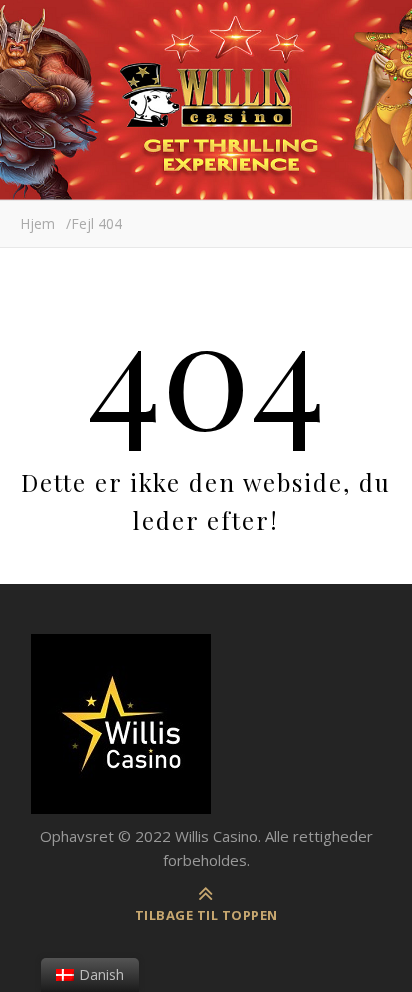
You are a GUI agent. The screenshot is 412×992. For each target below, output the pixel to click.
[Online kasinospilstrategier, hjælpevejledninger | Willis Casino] (206, 724)
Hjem (37, 223)
